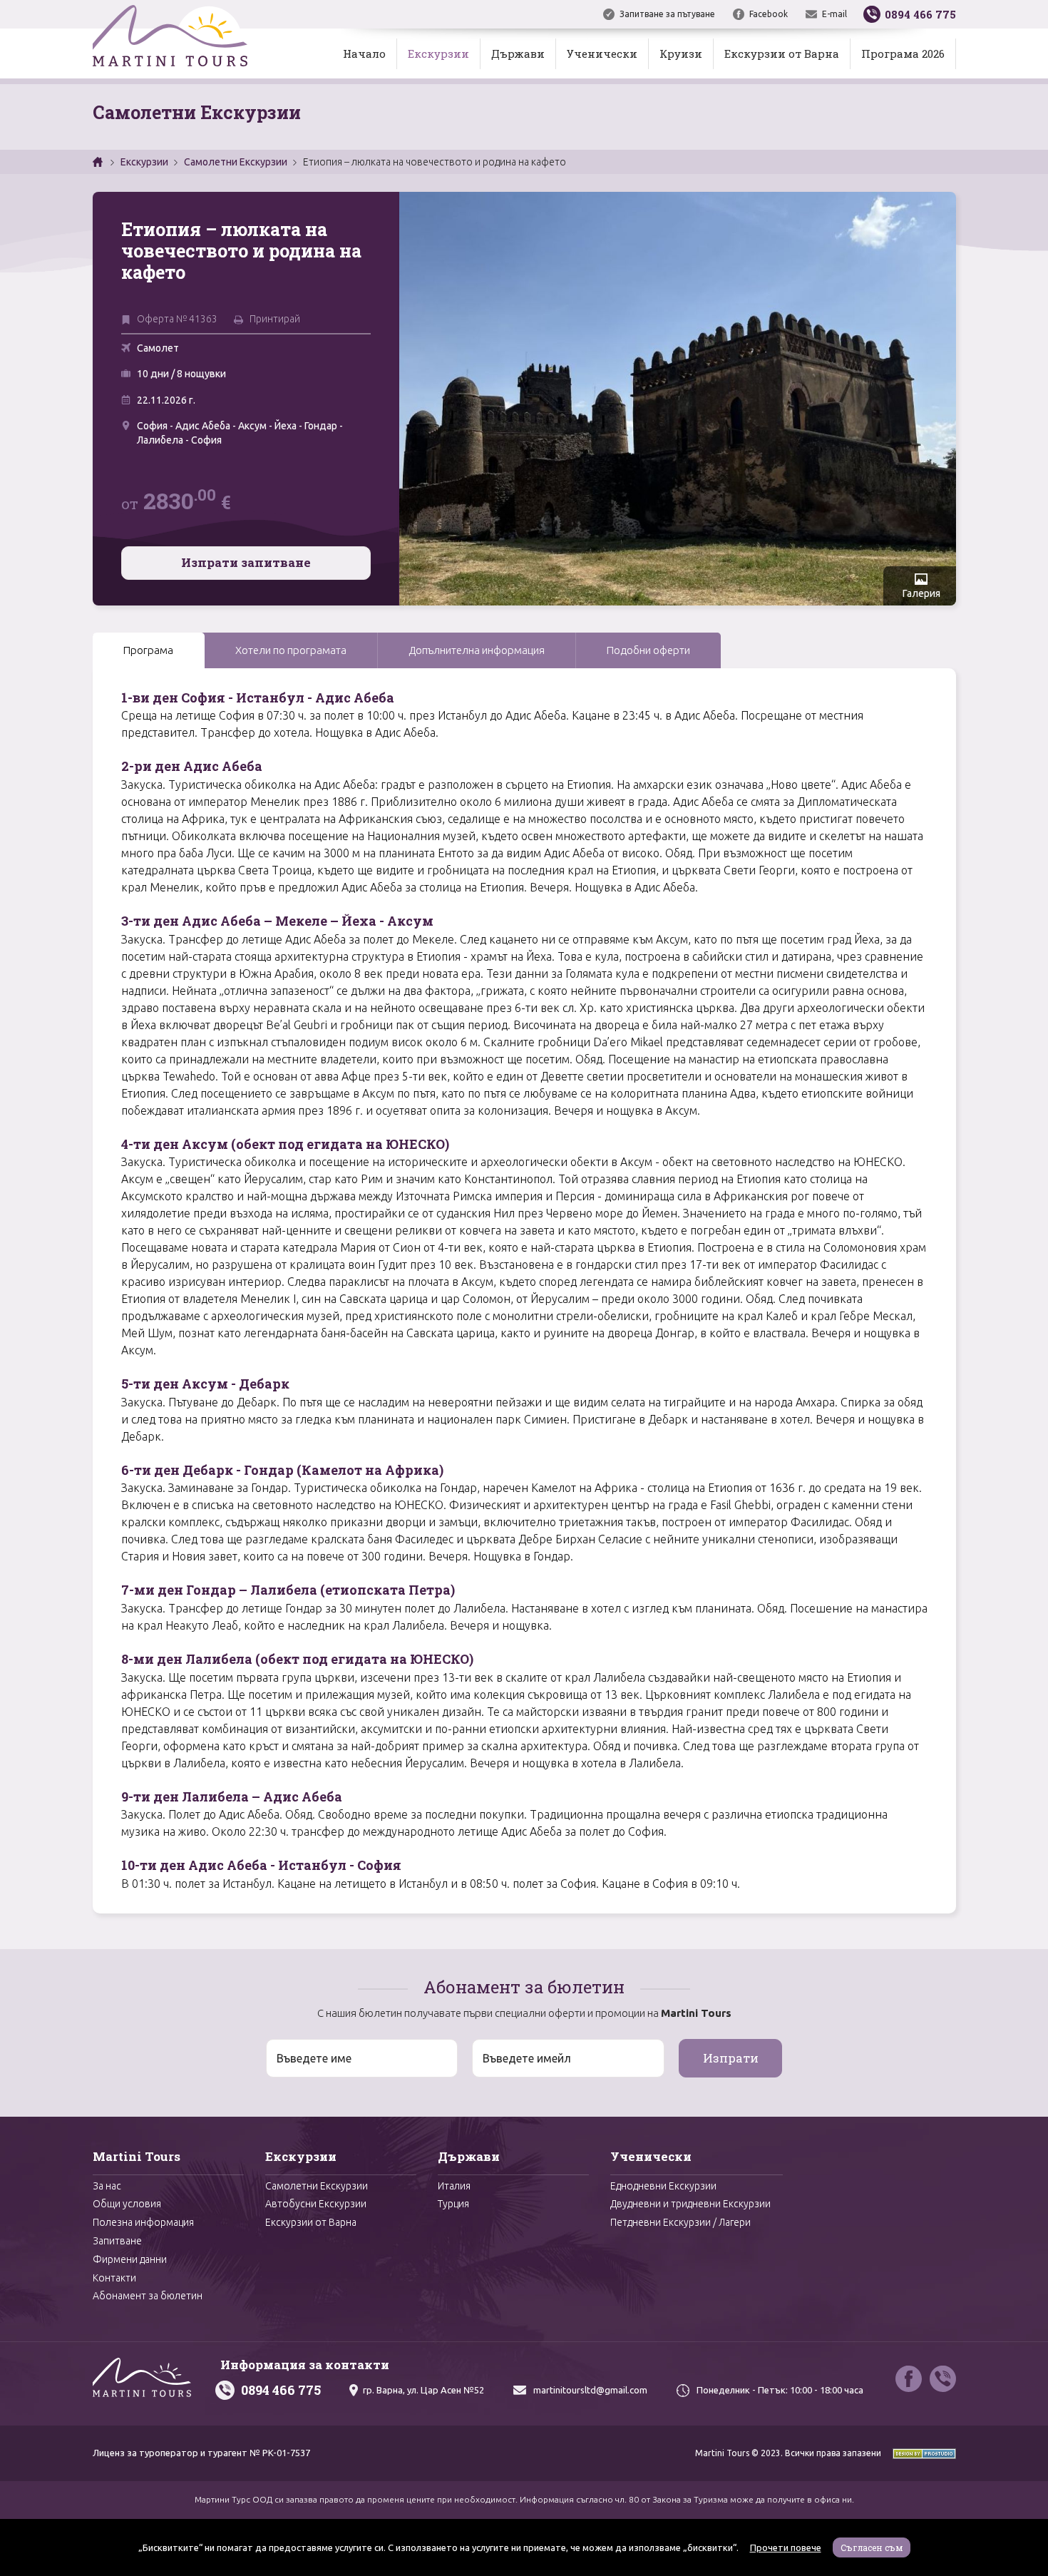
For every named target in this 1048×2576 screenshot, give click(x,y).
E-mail (834, 14)
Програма (148, 650)
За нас (107, 2186)
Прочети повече (786, 2547)
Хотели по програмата (291, 650)
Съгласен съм (872, 2547)
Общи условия (127, 2204)
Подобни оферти (648, 650)
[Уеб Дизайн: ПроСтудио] (920, 2453)
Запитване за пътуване (667, 14)
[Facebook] (909, 2379)
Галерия (921, 593)
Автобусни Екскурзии (316, 2204)
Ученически (602, 53)
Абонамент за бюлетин (148, 2296)
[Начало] (99, 162)
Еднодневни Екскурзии (663, 2186)
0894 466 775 (281, 2390)
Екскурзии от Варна (782, 53)
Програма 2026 (903, 53)
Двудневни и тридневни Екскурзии (690, 2204)
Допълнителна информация (477, 650)
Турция (453, 2204)
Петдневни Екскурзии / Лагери (680, 2222)
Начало (364, 53)
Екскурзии (438, 53)
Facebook (769, 14)
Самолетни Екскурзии (236, 162)
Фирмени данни (130, 2259)
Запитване (117, 2241)
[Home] (170, 39)
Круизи (681, 53)
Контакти (114, 2278)
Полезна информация (143, 2222)
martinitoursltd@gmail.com (590, 2390)
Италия (454, 2186)
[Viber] (943, 2379)
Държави (518, 53)
